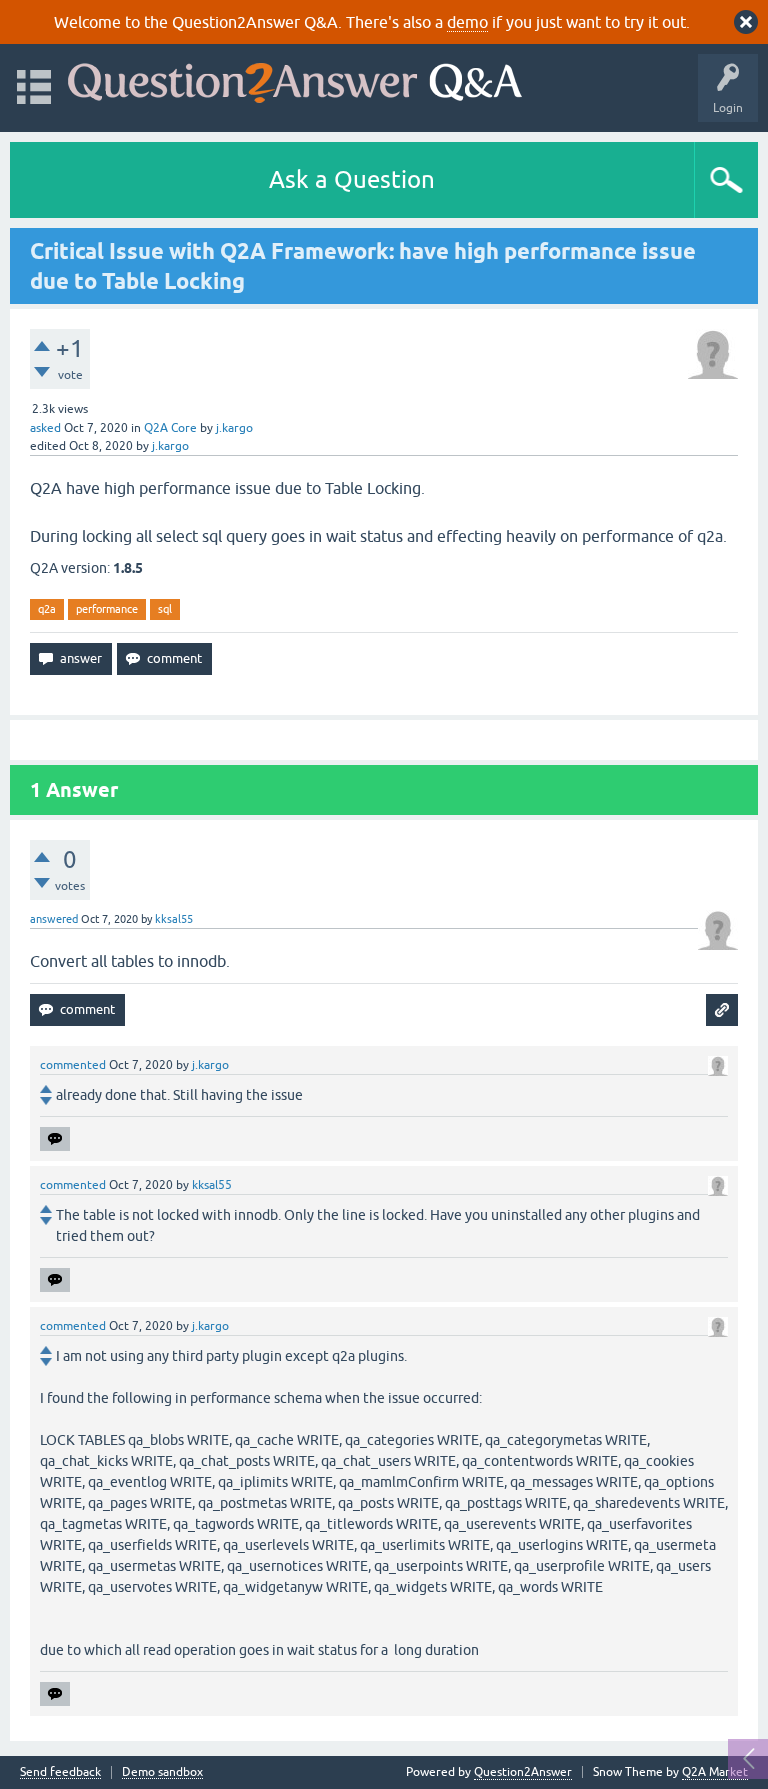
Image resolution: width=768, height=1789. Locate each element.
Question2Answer (523, 1772)
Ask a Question (352, 179)
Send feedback (60, 1772)
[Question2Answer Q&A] (295, 78)
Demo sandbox (162, 1772)
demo (467, 22)
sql (165, 609)
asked (45, 428)
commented (73, 1065)
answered (54, 919)
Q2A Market (715, 1772)
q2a (47, 609)
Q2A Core (170, 428)
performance (107, 609)
